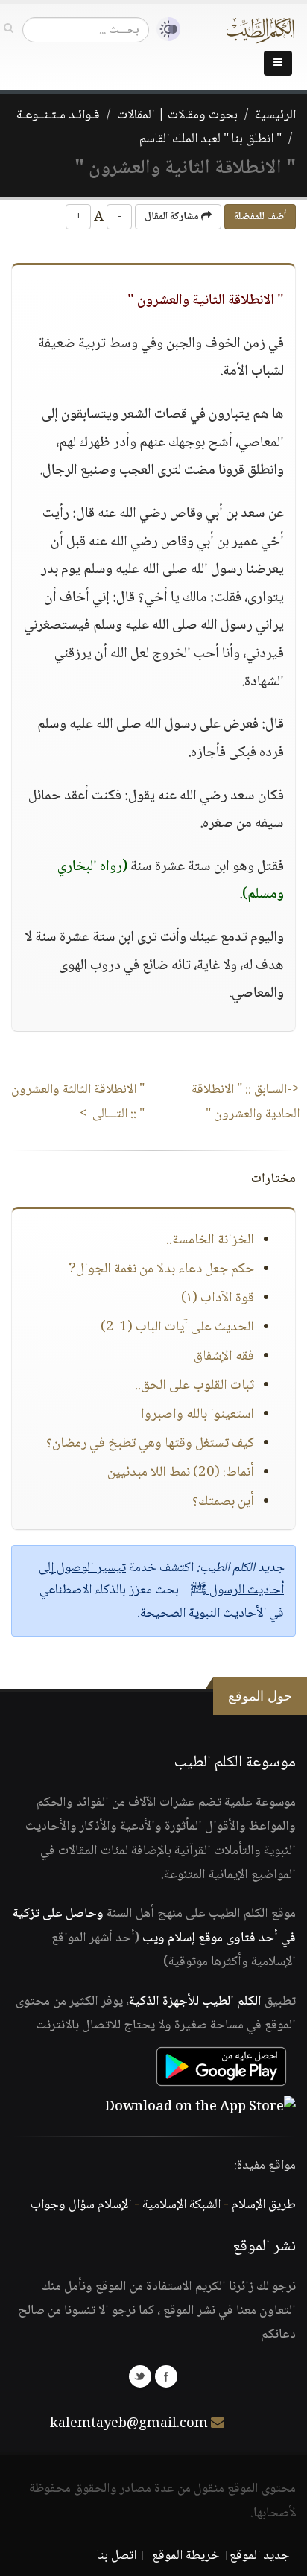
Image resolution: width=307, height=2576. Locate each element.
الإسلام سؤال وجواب (81, 2205)
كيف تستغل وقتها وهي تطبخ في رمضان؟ (150, 1444)
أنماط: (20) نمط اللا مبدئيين (181, 1473)
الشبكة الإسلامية (181, 2205)
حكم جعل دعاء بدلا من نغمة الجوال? (161, 1269)
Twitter (140, 2376)
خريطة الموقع (186, 2556)
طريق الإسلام (264, 2205)
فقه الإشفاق (224, 1357)
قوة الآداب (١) (218, 1298)
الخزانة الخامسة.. (210, 1240)
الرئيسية (275, 115)
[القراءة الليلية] (165, 29)
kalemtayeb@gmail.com (129, 2424)
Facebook (166, 2376)
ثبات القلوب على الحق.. (194, 1386)
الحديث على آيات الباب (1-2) (177, 1327)
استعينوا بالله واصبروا (197, 1415)
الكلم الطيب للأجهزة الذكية (195, 2002)
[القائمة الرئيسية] (278, 63)
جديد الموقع (260, 2556)
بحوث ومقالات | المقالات (177, 115)
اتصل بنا (117, 2556)
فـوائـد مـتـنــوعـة (58, 115)
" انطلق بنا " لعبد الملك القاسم (211, 139)
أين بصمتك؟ (223, 1502)
